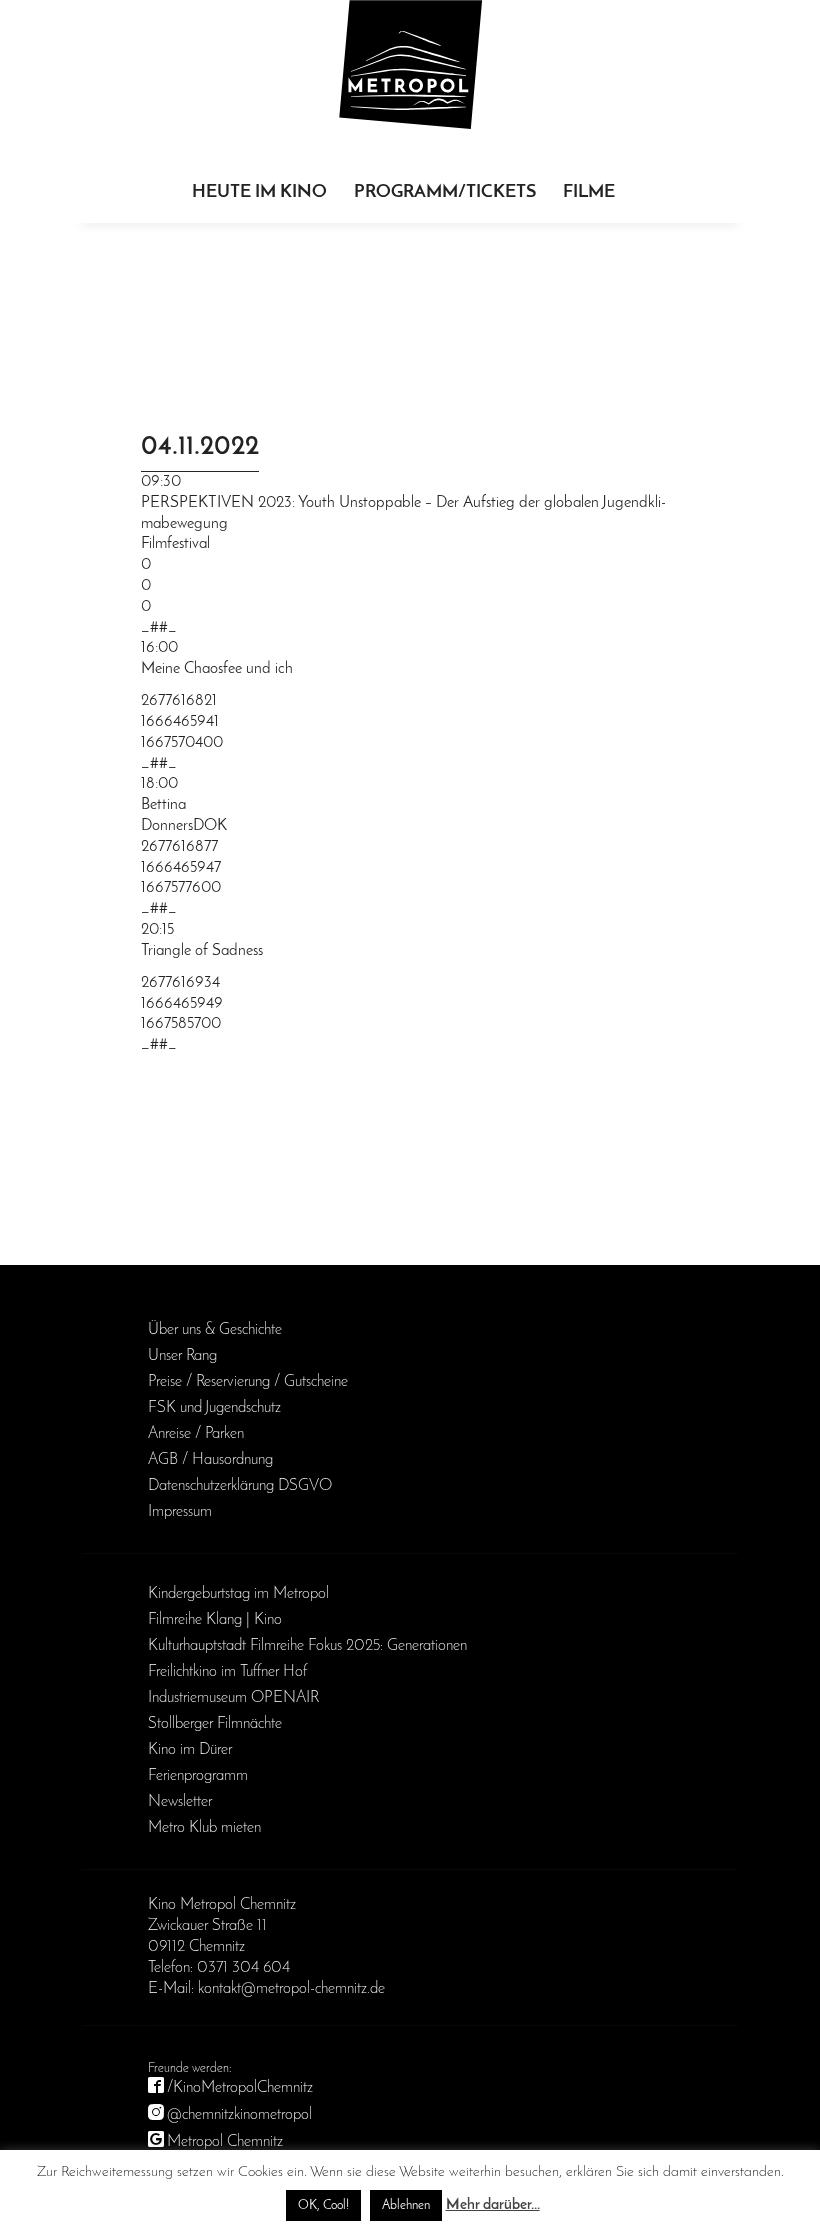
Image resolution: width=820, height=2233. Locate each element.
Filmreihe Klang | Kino (215, 1620)
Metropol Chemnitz (225, 2142)
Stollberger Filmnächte (215, 1724)
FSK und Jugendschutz (214, 1408)
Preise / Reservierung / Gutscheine (248, 1382)
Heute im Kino (259, 193)
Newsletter (180, 1802)
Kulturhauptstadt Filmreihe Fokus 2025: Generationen (307, 1646)
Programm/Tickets (445, 193)
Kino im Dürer (190, 1750)
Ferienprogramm (198, 1776)
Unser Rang (182, 1356)
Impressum (180, 1512)
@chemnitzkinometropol (239, 2115)
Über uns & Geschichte (215, 1330)
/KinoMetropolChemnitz (240, 2088)
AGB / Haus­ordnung (210, 1460)
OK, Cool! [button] (323, 2205)
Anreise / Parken (196, 1434)
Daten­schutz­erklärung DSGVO (240, 1486)
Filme (589, 193)
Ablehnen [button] (406, 2205)
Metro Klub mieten (204, 1828)
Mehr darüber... (493, 2205)
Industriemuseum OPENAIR (233, 1698)
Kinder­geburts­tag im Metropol (238, 1594)
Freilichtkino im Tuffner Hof (227, 1672)
